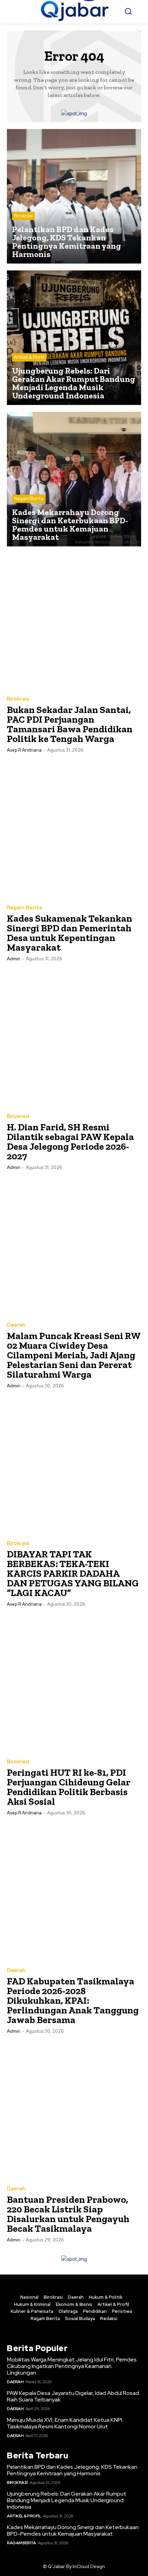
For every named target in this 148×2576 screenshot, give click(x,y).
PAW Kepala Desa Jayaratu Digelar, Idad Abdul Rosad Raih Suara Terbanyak (73, 2396)
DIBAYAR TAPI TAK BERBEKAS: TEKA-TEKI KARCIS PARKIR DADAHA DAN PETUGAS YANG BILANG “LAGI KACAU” (73, 1573)
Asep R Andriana (24, 750)
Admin (14, 959)
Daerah (16, 1325)
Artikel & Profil (29, 357)
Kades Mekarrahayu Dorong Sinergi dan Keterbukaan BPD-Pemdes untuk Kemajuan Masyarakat (73, 2530)
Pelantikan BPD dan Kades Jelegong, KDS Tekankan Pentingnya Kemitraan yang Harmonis (72, 2470)
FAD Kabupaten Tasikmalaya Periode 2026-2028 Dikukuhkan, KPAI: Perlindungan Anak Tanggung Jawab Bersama (73, 2000)
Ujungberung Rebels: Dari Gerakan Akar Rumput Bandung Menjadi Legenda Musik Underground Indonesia (67, 2500)
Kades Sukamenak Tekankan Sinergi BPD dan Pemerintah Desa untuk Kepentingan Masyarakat (70, 933)
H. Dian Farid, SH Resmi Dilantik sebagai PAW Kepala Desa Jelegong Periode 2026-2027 (70, 1142)
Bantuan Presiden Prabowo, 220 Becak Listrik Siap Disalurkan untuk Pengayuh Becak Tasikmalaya (68, 2214)
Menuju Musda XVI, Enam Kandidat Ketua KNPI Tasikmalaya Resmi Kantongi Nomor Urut (65, 2423)
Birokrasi (23, 216)
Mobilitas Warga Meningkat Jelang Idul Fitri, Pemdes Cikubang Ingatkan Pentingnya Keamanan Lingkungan (72, 2366)
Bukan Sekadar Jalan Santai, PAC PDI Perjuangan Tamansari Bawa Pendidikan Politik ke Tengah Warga (70, 724)
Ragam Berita (29, 499)
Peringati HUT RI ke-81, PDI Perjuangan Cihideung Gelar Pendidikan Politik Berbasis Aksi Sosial (69, 1787)
